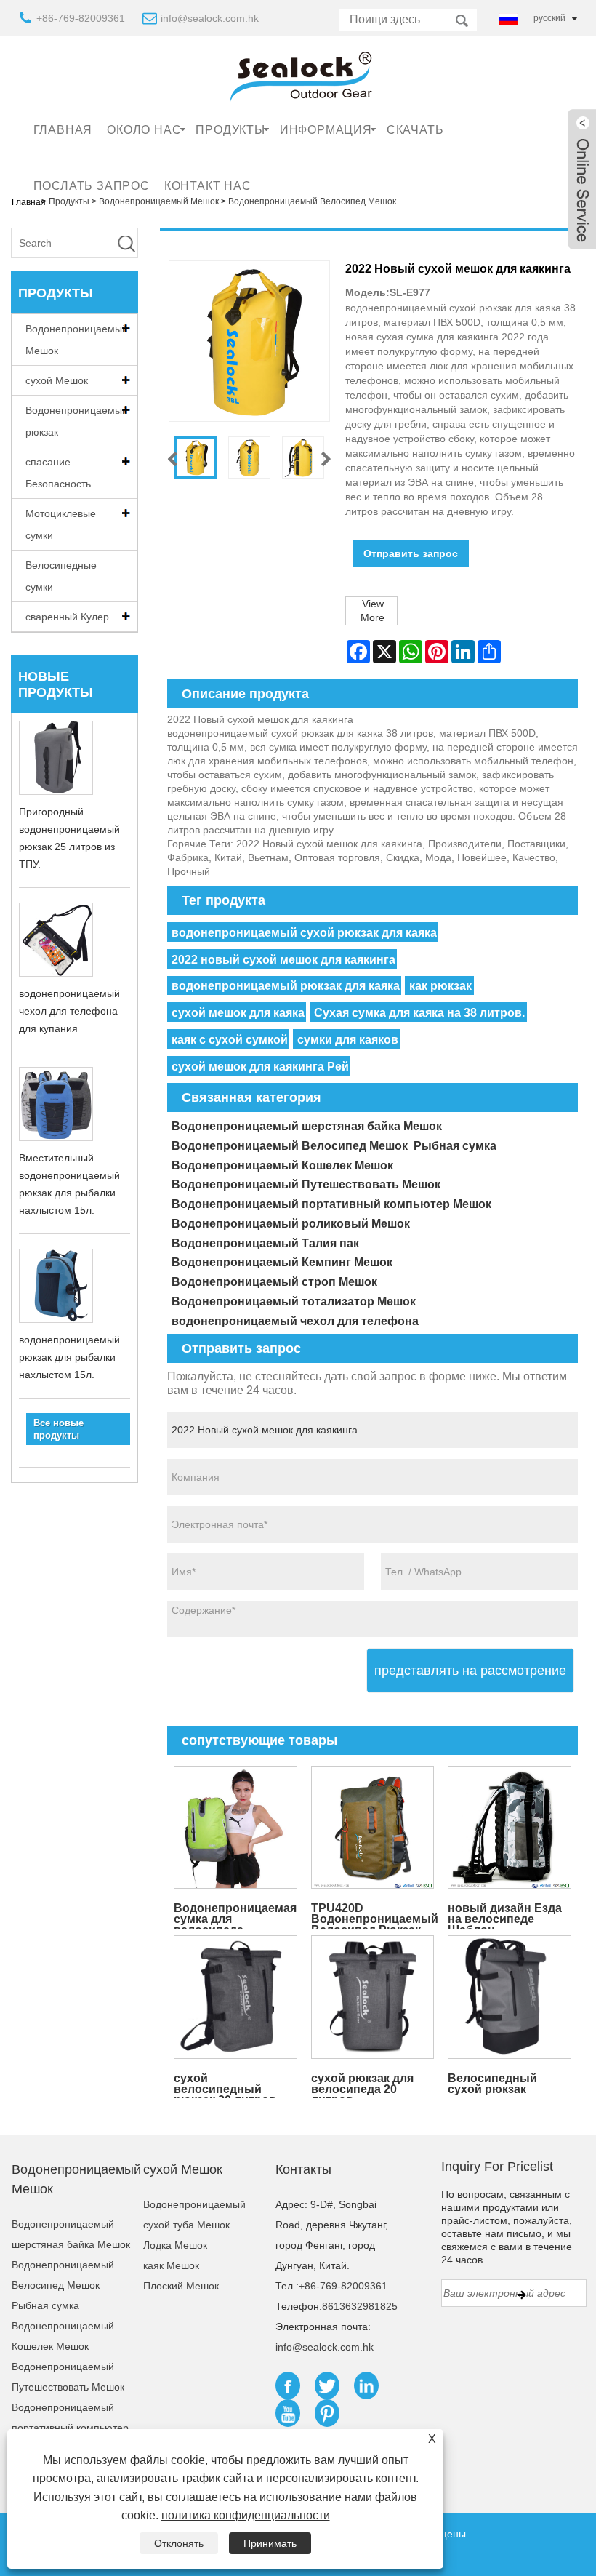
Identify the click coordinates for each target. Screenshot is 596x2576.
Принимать (270, 2543)
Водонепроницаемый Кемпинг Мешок (282, 1262)
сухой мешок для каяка (238, 1013)
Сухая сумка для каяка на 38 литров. (419, 1013)
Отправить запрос (411, 553)
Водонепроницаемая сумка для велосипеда (235, 1915)
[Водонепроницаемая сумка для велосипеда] (235, 1827)
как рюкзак (440, 986)
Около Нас (144, 130)
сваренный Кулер (67, 617)
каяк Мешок (171, 2265)
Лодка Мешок (175, 2245)
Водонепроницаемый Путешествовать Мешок (306, 1184)
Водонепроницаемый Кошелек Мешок (282, 1165)
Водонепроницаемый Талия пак (265, 1243)
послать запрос (92, 186)
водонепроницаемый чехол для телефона (295, 1321)
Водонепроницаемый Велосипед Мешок (290, 1146)
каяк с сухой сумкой (230, 1040)
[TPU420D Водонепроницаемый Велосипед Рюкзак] (372, 1827)
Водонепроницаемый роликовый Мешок (291, 1224)
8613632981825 (360, 2306)
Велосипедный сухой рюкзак (492, 2084)
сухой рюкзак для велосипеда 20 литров (362, 2085)
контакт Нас (208, 186)
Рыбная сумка (455, 1146)
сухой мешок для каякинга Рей (260, 1067)
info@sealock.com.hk (210, 18)
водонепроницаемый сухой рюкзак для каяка (304, 933)
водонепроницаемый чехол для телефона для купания (69, 1011)
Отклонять (179, 2543)
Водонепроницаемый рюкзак (77, 421)
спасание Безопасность (58, 473)
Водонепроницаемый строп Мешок (274, 1282)
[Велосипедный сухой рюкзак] (510, 1997)
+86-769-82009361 (81, 18)
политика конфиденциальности (246, 2515)
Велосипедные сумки (61, 576)
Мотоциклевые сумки (61, 524)
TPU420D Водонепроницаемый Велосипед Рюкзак (375, 1915)
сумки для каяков (348, 1040)
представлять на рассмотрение (470, 1671)
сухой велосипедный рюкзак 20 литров (225, 2085)
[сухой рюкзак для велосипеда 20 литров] (372, 1997)
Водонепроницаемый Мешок (77, 340)
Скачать (415, 130)
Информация (326, 130)
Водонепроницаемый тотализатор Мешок (294, 1301)
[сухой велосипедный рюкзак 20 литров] (235, 1997)
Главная (63, 130)
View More (372, 611)
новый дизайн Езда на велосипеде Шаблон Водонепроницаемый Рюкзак (511, 1915)
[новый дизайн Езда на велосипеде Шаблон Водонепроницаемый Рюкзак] (510, 1827)
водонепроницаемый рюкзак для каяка (286, 986)
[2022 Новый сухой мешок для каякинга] (196, 457)
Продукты (230, 130)
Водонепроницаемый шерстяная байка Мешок (307, 1126)
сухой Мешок (57, 380)
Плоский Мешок (181, 2286)
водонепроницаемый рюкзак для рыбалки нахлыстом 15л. (69, 1357)
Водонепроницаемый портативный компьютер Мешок (331, 1204)
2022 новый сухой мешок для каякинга (283, 960)
